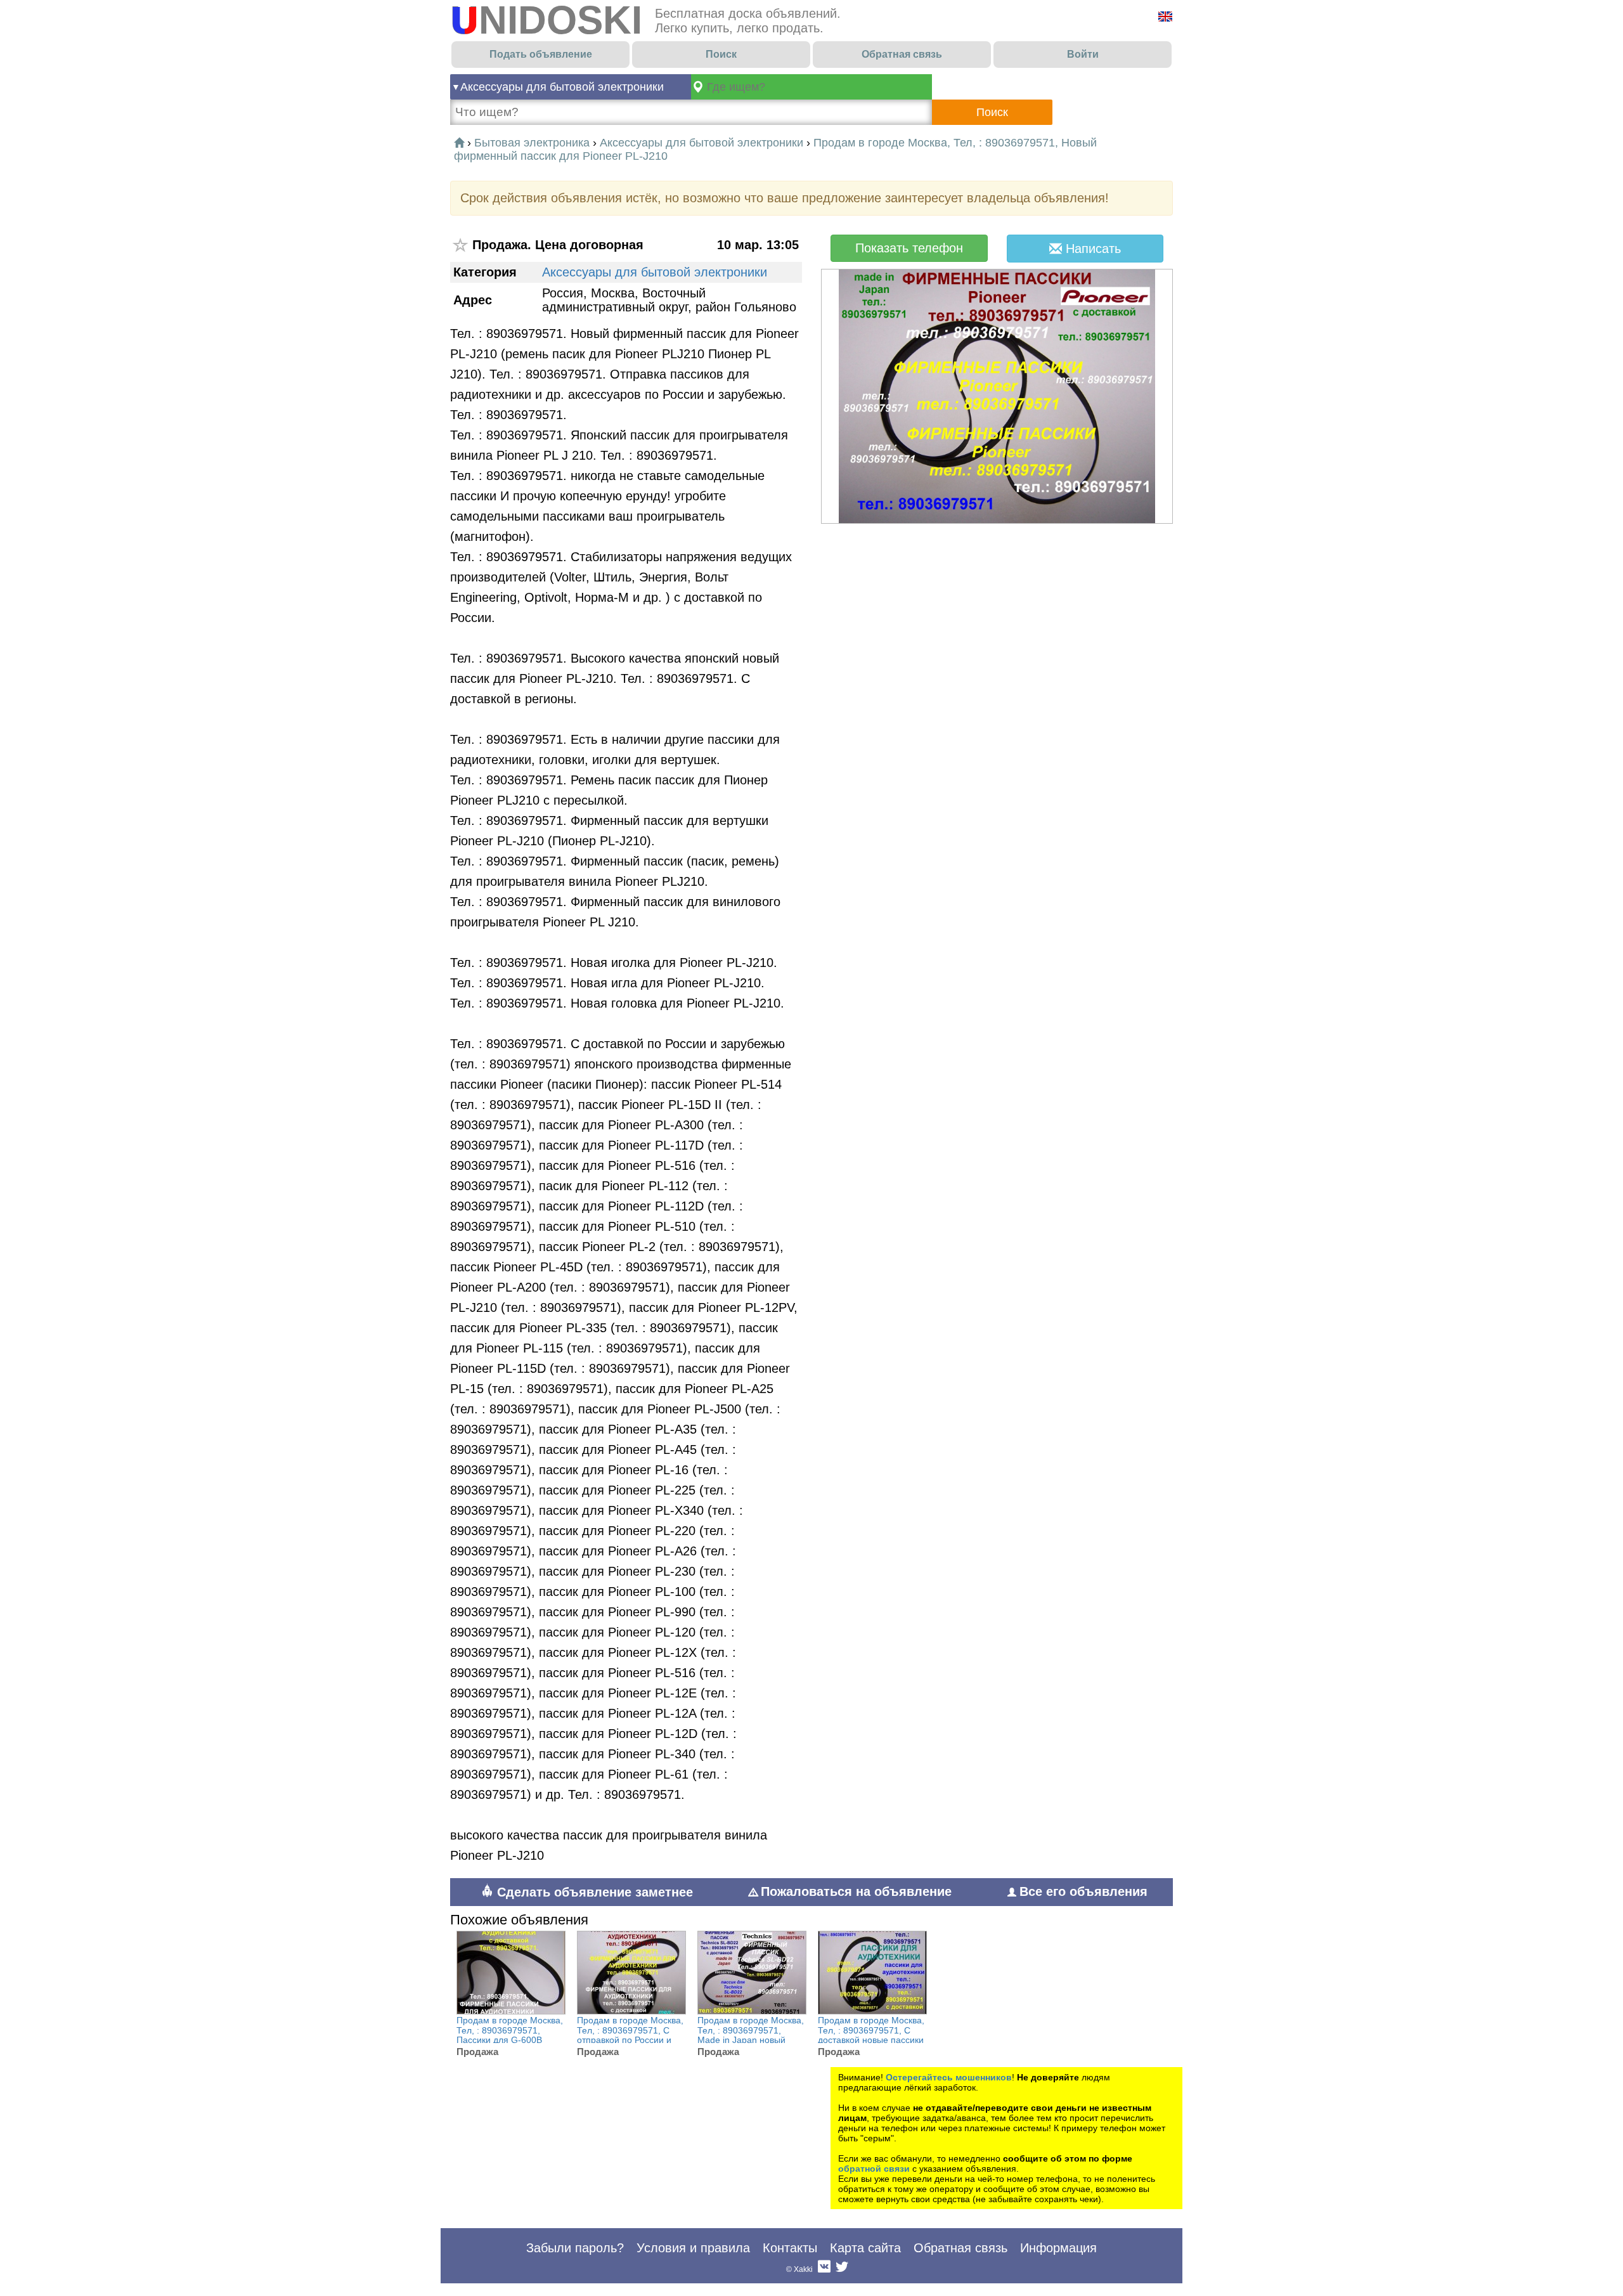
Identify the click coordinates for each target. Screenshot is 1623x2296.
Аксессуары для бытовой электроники (562, 87)
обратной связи (874, 2169)
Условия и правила (693, 2248)
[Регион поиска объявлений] (811, 87)
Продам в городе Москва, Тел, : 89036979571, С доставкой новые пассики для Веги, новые (871, 2035)
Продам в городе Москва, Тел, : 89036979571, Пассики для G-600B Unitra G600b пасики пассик (510, 2040)
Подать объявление (541, 54)
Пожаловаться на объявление (856, 1891)
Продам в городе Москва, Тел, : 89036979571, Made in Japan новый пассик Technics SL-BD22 (751, 2035)
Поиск (721, 54)
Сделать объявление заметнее (593, 1892)
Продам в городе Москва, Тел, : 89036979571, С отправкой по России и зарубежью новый (630, 2035)
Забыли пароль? (575, 2248)
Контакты (790, 2248)
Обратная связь (902, 54)
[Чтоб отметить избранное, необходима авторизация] (461, 245)
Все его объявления (1083, 1891)
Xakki (803, 2269)
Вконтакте (824, 2269)
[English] (1165, 16)
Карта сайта (865, 2248)
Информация (1058, 2248)
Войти (1083, 54)
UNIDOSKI (546, 20)
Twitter (842, 2269)
